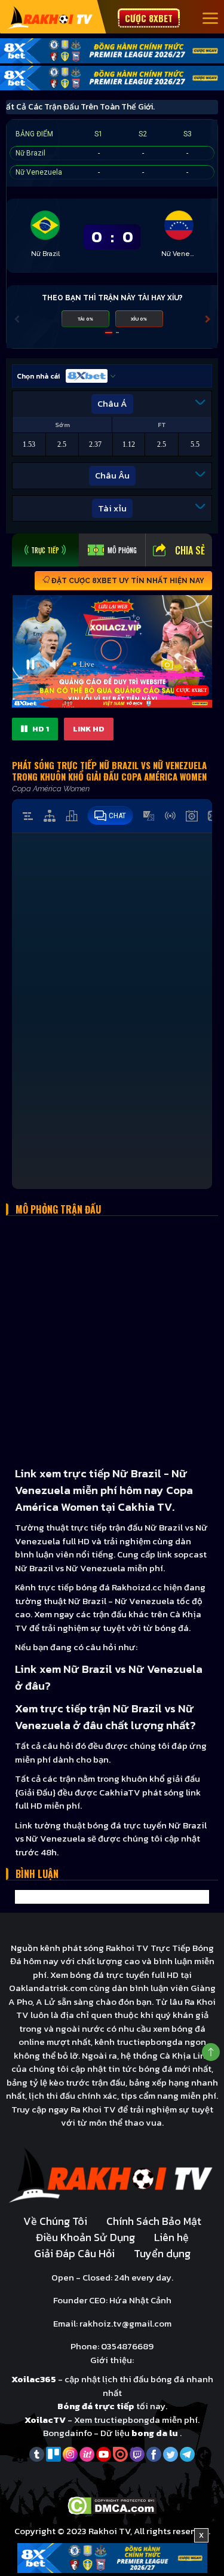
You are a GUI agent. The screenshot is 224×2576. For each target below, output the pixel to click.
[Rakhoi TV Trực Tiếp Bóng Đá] (50, 17)
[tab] (45, 550)
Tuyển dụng (162, 2253)
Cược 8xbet (149, 18)
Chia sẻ (190, 550)
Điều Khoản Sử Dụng (85, 2237)
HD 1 (40, 729)
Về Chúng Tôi (55, 2221)
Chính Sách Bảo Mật (154, 2221)
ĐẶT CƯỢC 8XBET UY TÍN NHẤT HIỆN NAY (127, 581)
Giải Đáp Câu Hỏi (74, 2253)
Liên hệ (171, 2237)
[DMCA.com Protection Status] (112, 2505)
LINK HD (89, 729)
